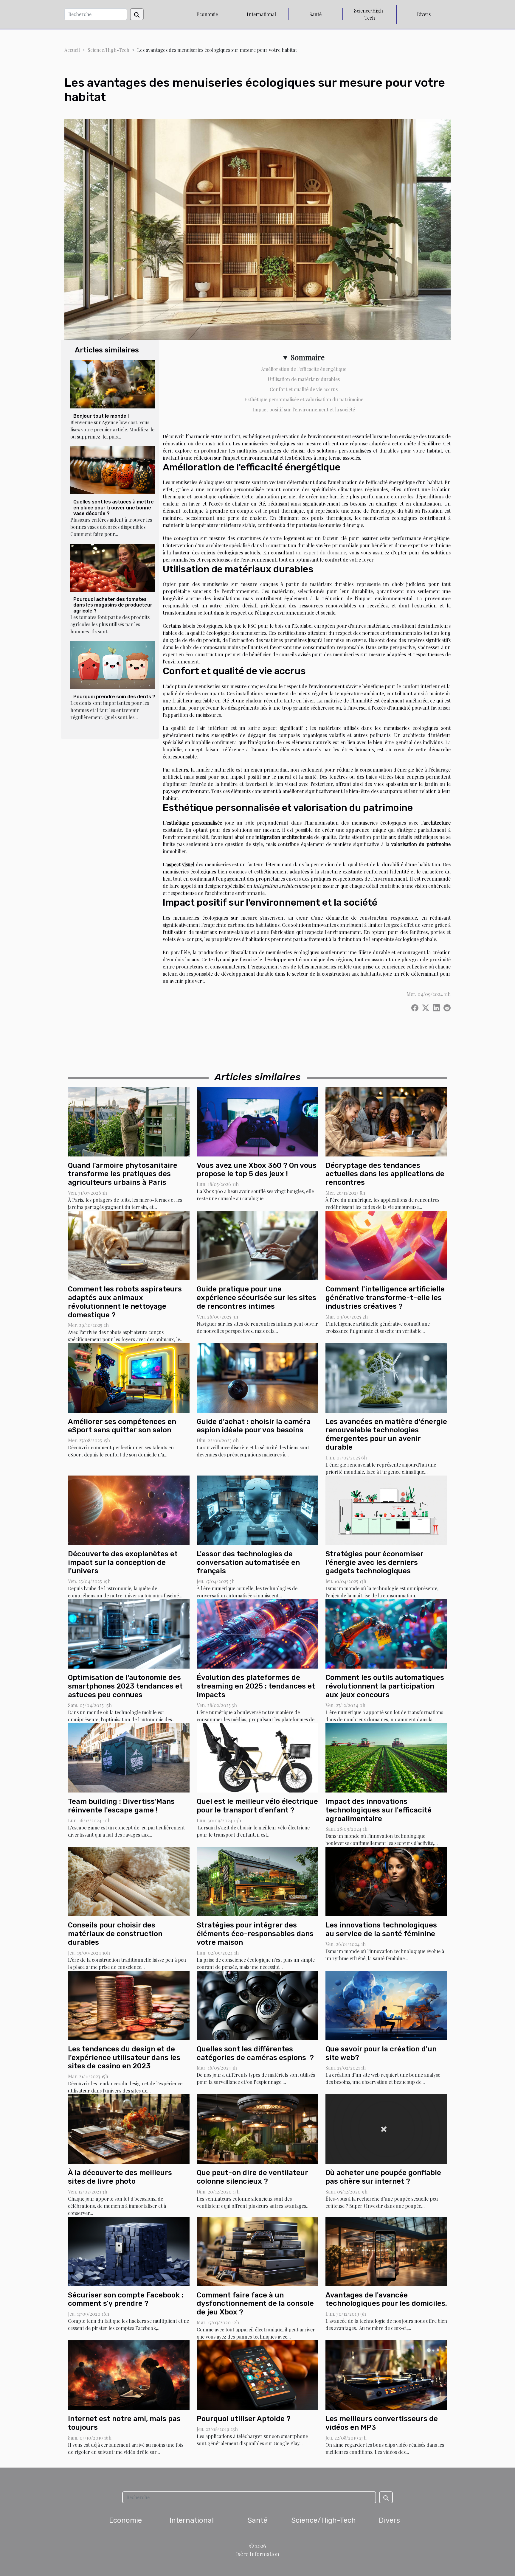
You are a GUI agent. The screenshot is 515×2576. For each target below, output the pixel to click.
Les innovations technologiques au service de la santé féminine (381, 1929)
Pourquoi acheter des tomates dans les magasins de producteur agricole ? (113, 605)
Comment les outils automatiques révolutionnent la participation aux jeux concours (385, 1686)
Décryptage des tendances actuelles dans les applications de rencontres (385, 1174)
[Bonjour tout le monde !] (113, 384)
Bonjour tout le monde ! (101, 416)
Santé (315, 14)
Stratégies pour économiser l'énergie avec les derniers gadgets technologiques (374, 1563)
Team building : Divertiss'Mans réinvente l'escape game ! (121, 1806)
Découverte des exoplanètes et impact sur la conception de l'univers (123, 1563)
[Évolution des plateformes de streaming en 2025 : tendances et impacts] (257, 1633)
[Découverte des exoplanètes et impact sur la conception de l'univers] (129, 1509)
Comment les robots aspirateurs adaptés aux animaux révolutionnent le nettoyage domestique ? (125, 1302)
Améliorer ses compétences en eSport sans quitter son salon (122, 1426)
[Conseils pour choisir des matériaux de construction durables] (129, 1881)
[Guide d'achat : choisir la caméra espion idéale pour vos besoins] (257, 1377)
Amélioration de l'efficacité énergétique (304, 369)
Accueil (72, 50)
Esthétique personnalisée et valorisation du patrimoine (304, 399)
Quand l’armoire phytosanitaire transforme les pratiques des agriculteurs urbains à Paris (123, 1174)
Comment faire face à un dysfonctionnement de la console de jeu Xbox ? (255, 2304)
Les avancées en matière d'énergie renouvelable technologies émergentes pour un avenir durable (386, 1434)
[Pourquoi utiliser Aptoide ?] (257, 2374)
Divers (424, 14)
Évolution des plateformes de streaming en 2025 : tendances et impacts (256, 1686)
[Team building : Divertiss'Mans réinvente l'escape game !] (129, 1757)
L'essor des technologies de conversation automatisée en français (248, 1563)
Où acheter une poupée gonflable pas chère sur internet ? (383, 2177)
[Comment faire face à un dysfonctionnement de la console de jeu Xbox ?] (257, 2251)
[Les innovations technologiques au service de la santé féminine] (386, 1881)
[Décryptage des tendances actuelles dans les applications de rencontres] (386, 1121)
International (261, 14)
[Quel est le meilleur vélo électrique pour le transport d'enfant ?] (257, 1757)
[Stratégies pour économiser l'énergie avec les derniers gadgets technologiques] (386, 1509)
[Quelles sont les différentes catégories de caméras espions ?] (257, 2004)
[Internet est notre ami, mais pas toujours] (129, 2374)
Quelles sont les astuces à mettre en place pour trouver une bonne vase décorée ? (114, 507)
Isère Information (258, 2554)
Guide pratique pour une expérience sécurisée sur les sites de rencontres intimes (256, 1298)
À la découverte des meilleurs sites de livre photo (120, 2177)
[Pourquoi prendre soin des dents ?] (113, 665)
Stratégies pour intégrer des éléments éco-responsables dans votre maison (255, 1934)
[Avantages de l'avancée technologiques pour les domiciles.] (386, 2251)
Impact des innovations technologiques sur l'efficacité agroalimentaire (379, 1810)
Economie (207, 14)
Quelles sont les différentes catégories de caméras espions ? (255, 2053)
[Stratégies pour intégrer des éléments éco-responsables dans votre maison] (257, 1881)
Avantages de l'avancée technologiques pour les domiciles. (386, 2299)
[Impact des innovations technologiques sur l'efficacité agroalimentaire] (386, 1757)
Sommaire (308, 357)
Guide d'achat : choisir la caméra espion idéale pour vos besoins (254, 1426)
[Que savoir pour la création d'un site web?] (386, 2004)
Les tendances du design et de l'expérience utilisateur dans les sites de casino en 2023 (124, 2058)
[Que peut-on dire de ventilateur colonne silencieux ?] (257, 2128)
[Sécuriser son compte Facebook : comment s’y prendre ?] (129, 2251)
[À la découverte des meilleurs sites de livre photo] (129, 2128)
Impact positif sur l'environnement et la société (304, 409)
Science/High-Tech (370, 14)
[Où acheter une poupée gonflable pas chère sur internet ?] (386, 2128)
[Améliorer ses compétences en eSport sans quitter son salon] (129, 1377)
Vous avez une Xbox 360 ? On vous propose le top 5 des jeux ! (257, 1170)
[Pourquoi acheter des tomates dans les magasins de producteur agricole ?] (113, 568)
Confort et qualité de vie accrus (304, 389)
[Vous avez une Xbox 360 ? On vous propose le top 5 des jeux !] (257, 1121)
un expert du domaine (321, 552)
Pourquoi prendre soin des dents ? (114, 697)
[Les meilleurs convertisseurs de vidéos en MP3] (386, 2374)
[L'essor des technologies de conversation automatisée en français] (257, 1509)
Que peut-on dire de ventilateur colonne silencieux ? (252, 2177)
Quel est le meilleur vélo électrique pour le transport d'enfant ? (257, 1806)
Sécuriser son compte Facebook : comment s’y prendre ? (126, 2299)
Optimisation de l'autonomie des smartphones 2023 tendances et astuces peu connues (125, 1686)
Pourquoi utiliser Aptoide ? (244, 2419)
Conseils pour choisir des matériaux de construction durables (115, 1934)
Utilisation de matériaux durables (304, 379)
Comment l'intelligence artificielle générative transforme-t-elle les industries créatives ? (385, 1298)
